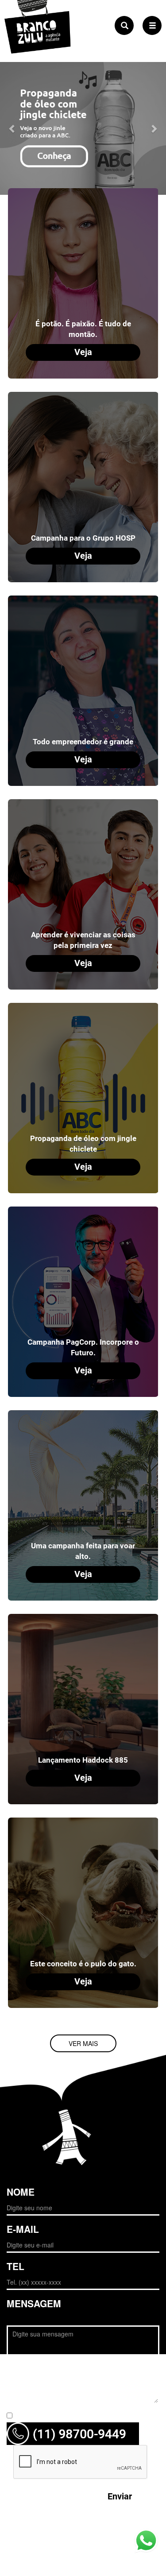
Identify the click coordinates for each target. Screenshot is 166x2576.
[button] (12, 128)
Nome (21, 2192)
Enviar (120, 2497)
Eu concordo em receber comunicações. (74, 2416)
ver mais (83, 2043)
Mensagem (34, 2303)
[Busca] (124, 25)
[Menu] (152, 25)
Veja (83, 352)
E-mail (23, 2229)
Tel (15, 2266)
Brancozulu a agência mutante (38, 43)
